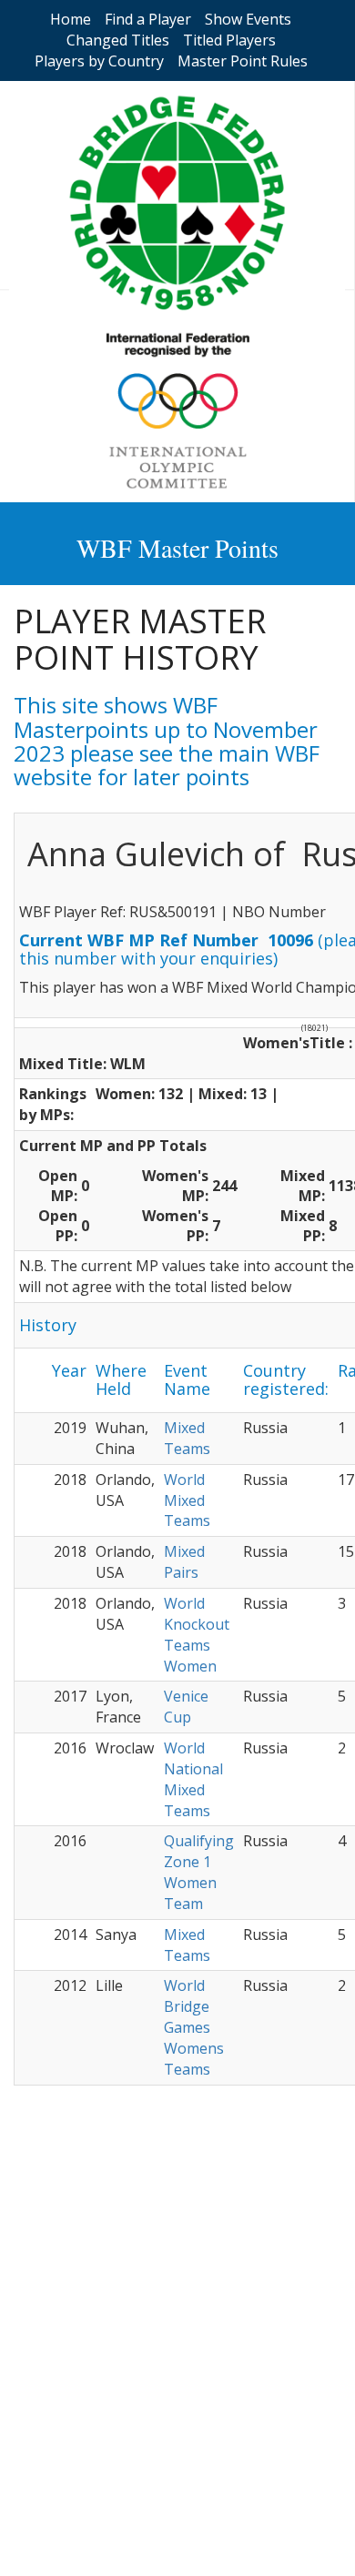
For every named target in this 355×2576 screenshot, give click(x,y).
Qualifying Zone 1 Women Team (199, 1872)
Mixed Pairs (184, 1562)
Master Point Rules (243, 61)
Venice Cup (186, 1707)
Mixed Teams (187, 1438)
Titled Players (229, 40)
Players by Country (99, 61)
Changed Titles (118, 40)
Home (71, 19)
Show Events (248, 19)
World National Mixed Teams (193, 1779)
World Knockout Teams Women (197, 1635)
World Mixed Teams (187, 1500)
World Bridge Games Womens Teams (194, 2027)
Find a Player (148, 19)
